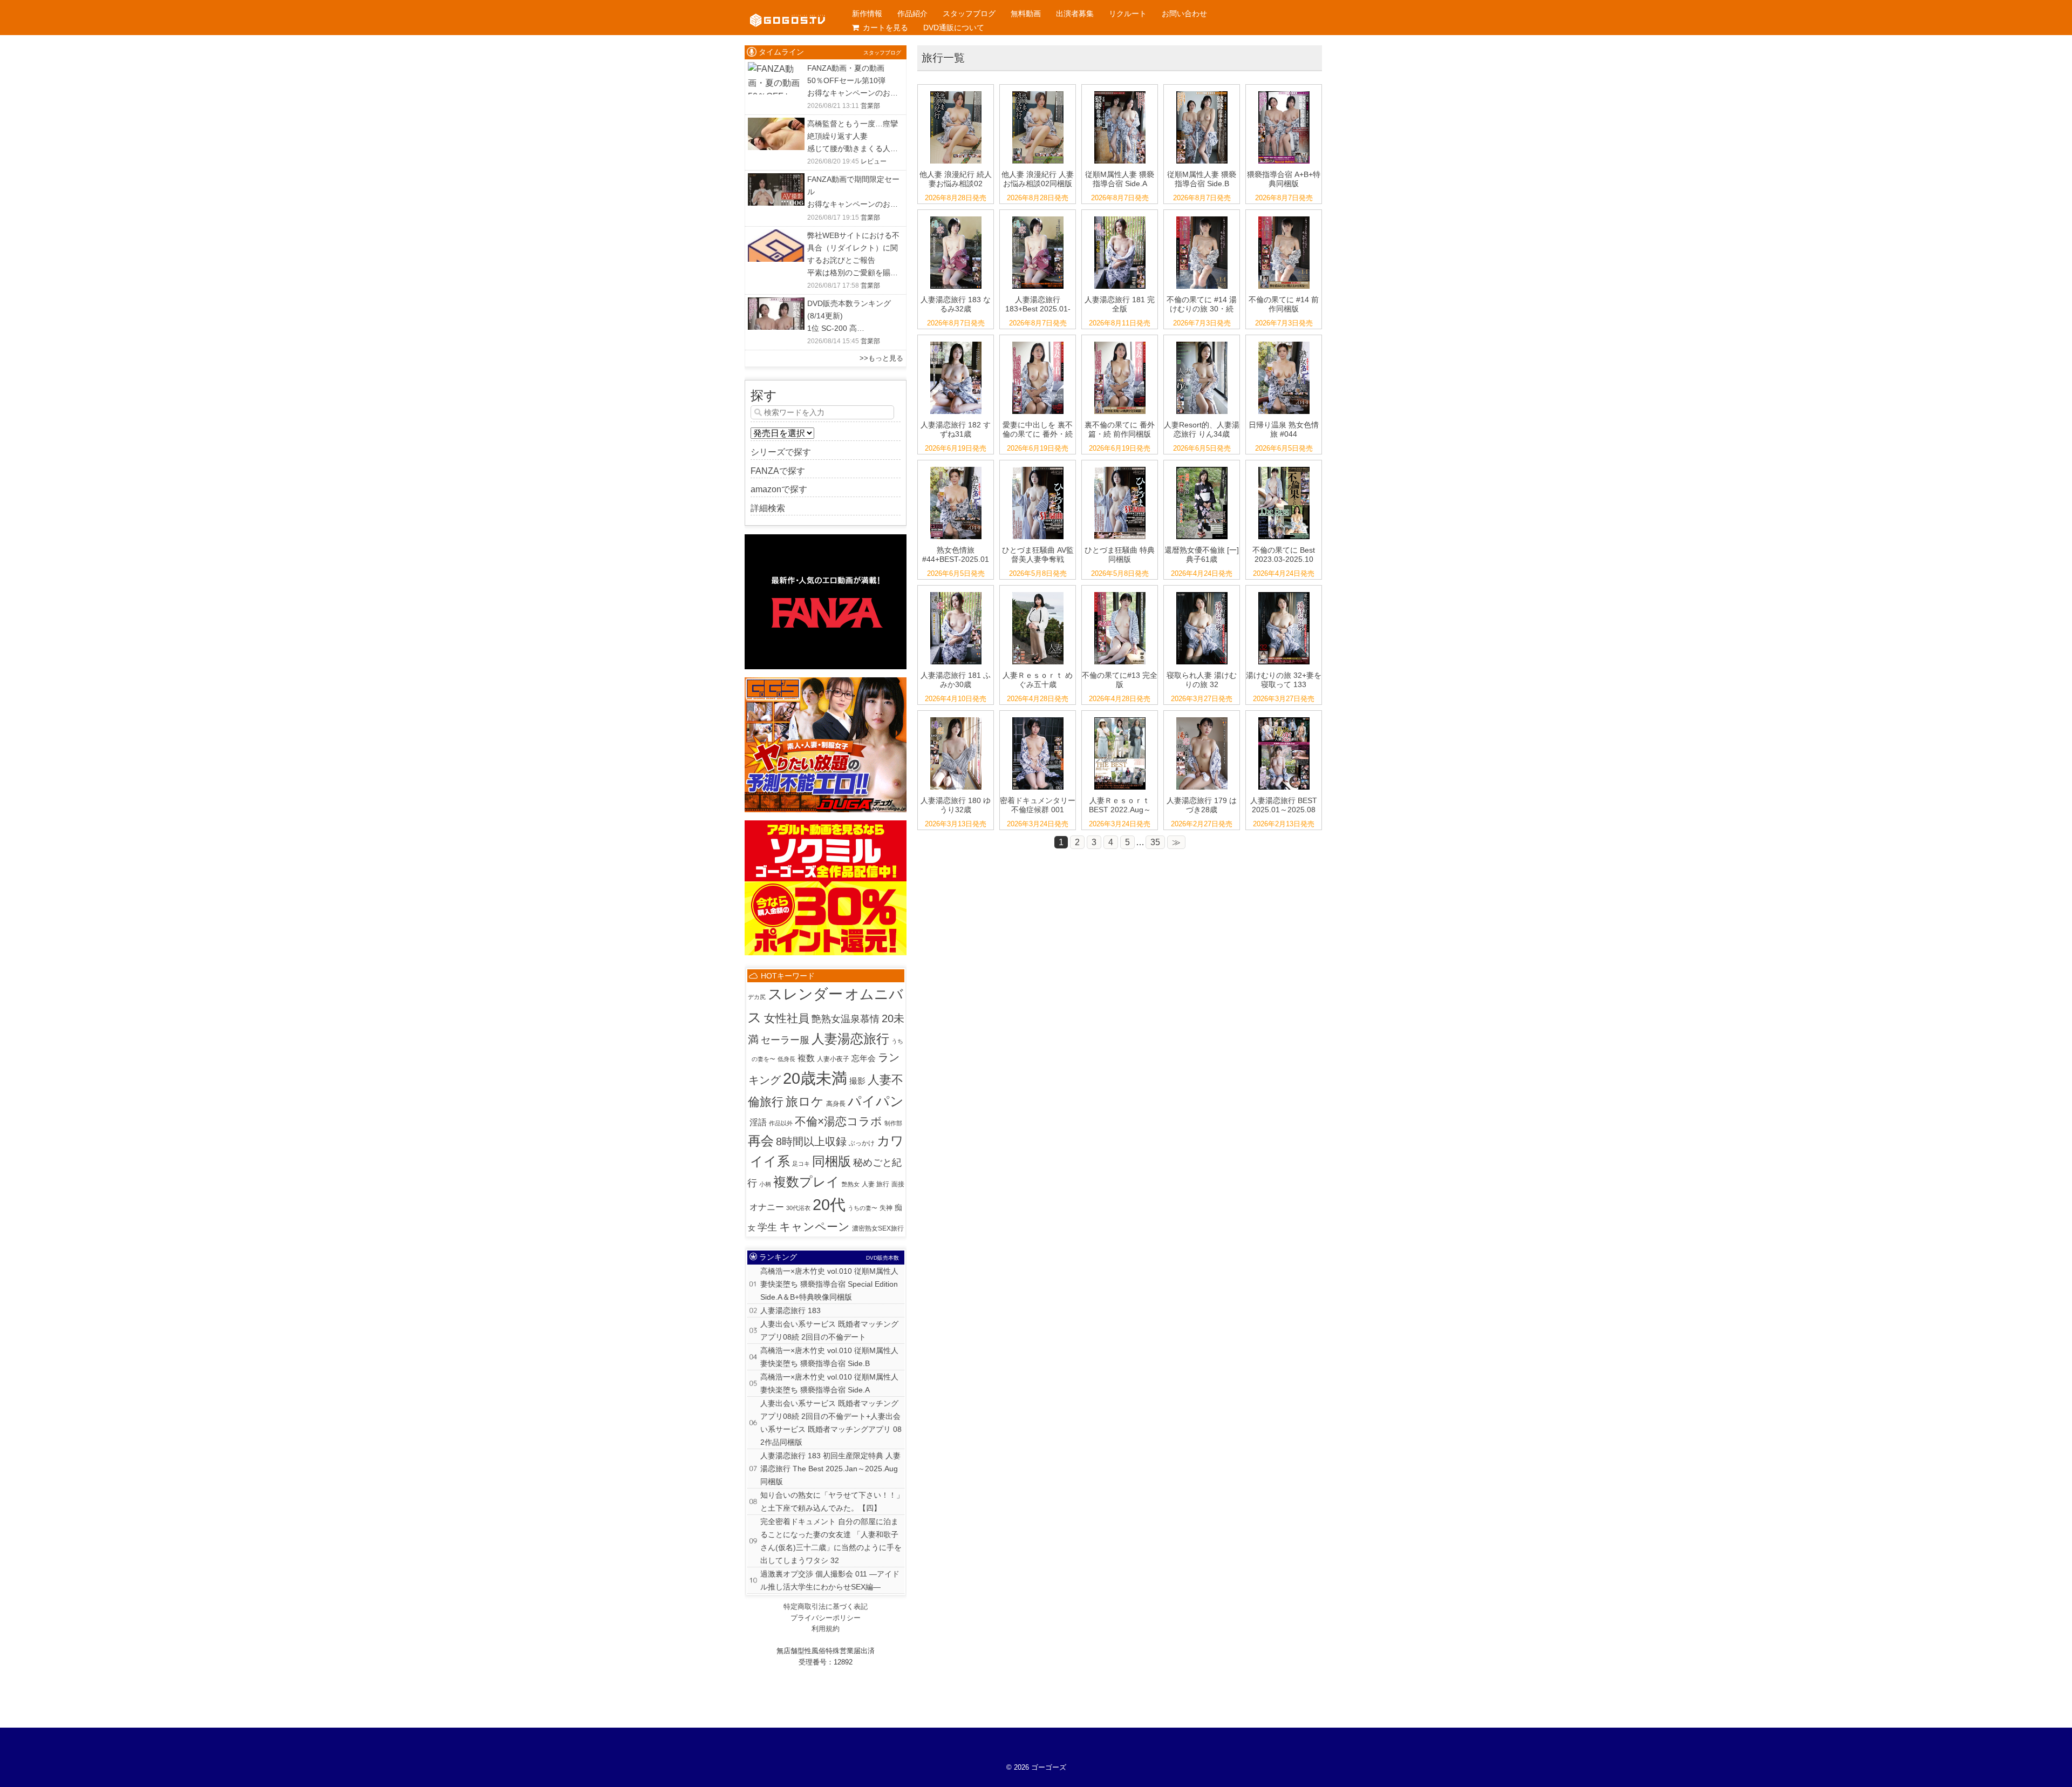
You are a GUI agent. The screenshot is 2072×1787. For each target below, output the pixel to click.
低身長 (786, 1059)
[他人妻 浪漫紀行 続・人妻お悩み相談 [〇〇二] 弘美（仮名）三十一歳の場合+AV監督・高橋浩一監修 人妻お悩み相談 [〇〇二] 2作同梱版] (1038, 91)
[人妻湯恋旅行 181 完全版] (1120, 217)
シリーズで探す (781, 452)
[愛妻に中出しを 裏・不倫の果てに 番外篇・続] (1038, 342)
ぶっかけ (862, 1143)
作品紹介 (912, 13)
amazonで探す (779, 489)
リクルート (1128, 13)
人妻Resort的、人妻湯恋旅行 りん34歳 (1202, 429)
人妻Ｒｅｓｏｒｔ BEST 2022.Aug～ (1120, 805)
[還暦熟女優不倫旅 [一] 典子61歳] (1202, 467)
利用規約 (826, 1629)
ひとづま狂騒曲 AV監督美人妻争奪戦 (1038, 555)
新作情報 (867, 13)
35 (1155, 842)
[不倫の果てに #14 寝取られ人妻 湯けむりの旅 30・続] (1202, 217)
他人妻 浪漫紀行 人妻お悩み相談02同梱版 (1038, 179)
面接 (898, 1184)
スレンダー (805, 994)
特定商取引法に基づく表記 (826, 1606)
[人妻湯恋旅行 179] (1202, 718)
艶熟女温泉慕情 (846, 1019)
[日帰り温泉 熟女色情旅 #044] (1284, 342)
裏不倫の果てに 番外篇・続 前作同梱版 (1120, 429)
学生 (767, 1227)
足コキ (801, 1164)
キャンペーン (815, 1227)
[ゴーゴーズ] (788, 11)
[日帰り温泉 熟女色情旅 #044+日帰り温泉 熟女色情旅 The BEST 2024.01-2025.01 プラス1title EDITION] (956, 467)
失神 (886, 1208)
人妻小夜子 (833, 1059)
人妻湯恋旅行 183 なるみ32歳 (956, 304)
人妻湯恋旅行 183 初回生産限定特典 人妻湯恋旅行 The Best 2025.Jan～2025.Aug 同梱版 (830, 1469)
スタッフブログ (969, 13)
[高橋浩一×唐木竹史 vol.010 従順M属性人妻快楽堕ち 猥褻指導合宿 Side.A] (1120, 91)
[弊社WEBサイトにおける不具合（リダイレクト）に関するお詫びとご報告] (776, 236)
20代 (829, 1204)
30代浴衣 (798, 1208)
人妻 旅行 (875, 1184)
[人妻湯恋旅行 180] (956, 718)
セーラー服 (785, 1040)
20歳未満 (815, 1078)
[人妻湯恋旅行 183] (956, 217)
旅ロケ (805, 1102)
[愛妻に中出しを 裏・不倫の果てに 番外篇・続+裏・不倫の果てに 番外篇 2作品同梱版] (1120, 342)
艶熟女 (851, 1184)
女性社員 (787, 1018)
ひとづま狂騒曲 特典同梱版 (1120, 555)
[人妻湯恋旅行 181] (956, 592)
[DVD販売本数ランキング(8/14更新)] (776, 304)
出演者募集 (1075, 13)
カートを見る (885, 28)
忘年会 (864, 1058)
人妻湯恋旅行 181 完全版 (1120, 304)
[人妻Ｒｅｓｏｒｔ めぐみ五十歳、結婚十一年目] (1038, 592)
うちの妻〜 (863, 1208)
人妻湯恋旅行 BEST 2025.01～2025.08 (1284, 805)
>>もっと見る (881, 358)
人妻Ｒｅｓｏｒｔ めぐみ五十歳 (1038, 680)
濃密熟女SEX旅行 (878, 1228)
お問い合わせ (1184, 13)
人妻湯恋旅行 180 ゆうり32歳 (956, 805)
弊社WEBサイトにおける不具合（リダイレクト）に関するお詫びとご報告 (853, 248)
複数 (806, 1058)
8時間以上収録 (811, 1141)
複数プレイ (806, 1182)
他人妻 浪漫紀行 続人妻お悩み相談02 (956, 179)
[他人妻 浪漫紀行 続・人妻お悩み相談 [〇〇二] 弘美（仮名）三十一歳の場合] (956, 91)
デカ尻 (757, 997)
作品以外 (781, 1123)
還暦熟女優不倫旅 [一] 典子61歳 (1202, 555)
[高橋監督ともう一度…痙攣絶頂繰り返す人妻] (776, 124)
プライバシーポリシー (826, 1618)
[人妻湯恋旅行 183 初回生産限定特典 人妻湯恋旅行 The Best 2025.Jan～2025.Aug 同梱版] (1038, 217)
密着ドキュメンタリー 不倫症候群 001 (1038, 805)
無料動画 (1026, 13)
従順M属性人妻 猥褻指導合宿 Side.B (1202, 179)
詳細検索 (768, 508)
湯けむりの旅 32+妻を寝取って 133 (1284, 680)
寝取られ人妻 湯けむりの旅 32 (1202, 680)
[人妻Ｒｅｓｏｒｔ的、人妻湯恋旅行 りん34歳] (1202, 342)
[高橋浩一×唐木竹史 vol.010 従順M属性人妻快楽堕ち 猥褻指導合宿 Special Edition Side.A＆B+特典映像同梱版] (1284, 91)
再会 (761, 1141)
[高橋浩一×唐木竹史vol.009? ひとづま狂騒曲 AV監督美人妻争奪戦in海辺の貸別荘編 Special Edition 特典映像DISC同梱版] (1120, 467)
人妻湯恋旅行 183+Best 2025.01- (1038, 304)
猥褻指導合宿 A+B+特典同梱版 (1284, 179)
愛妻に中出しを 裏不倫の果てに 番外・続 (1038, 429)
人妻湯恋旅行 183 (790, 1310)
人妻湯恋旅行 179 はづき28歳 (1202, 805)
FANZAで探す (778, 471)
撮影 (857, 1081)
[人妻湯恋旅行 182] (956, 342)
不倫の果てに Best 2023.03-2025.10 (1284, 555)
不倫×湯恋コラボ (839, 1121)
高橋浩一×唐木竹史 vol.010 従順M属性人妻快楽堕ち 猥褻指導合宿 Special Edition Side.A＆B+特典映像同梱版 (829, 1284)
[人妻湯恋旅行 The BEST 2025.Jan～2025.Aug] (1284, 718)
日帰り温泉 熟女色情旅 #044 (1284, 429)
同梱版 (831, 1161)
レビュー (874, 161)
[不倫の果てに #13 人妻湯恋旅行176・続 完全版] (1120, 592)
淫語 (758, 1122)
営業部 (870, 106)
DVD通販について (954, 28)
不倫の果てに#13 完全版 (1120, 680)
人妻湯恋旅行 (850, 1039)
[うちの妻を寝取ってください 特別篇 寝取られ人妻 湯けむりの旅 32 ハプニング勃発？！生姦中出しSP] (1202, 592)
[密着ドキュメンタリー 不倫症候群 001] (1038, 718)
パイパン (876, 1101)
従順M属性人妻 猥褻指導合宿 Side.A (1120, 179)
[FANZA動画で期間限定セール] (776, 180)
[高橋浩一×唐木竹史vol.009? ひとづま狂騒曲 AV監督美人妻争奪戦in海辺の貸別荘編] (1038, 467)
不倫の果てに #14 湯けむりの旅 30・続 (1202, 304)
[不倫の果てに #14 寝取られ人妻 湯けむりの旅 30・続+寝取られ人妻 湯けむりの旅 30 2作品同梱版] (1284, 217)
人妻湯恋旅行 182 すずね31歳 (956, 429)
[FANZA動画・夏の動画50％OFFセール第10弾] (776, 69)
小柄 (765, 1184)
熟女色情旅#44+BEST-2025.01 (956, 555)
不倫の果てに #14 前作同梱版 (1284, 304)
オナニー (767, 1207)
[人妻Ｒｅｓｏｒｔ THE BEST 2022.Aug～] (1120, 718)
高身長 (836, 1104)
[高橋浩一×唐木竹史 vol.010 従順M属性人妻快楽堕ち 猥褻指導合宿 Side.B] (1202, 91)
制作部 (893, 1123)
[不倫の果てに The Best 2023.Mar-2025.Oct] (1284, 467)
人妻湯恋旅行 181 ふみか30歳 (956, 680)
